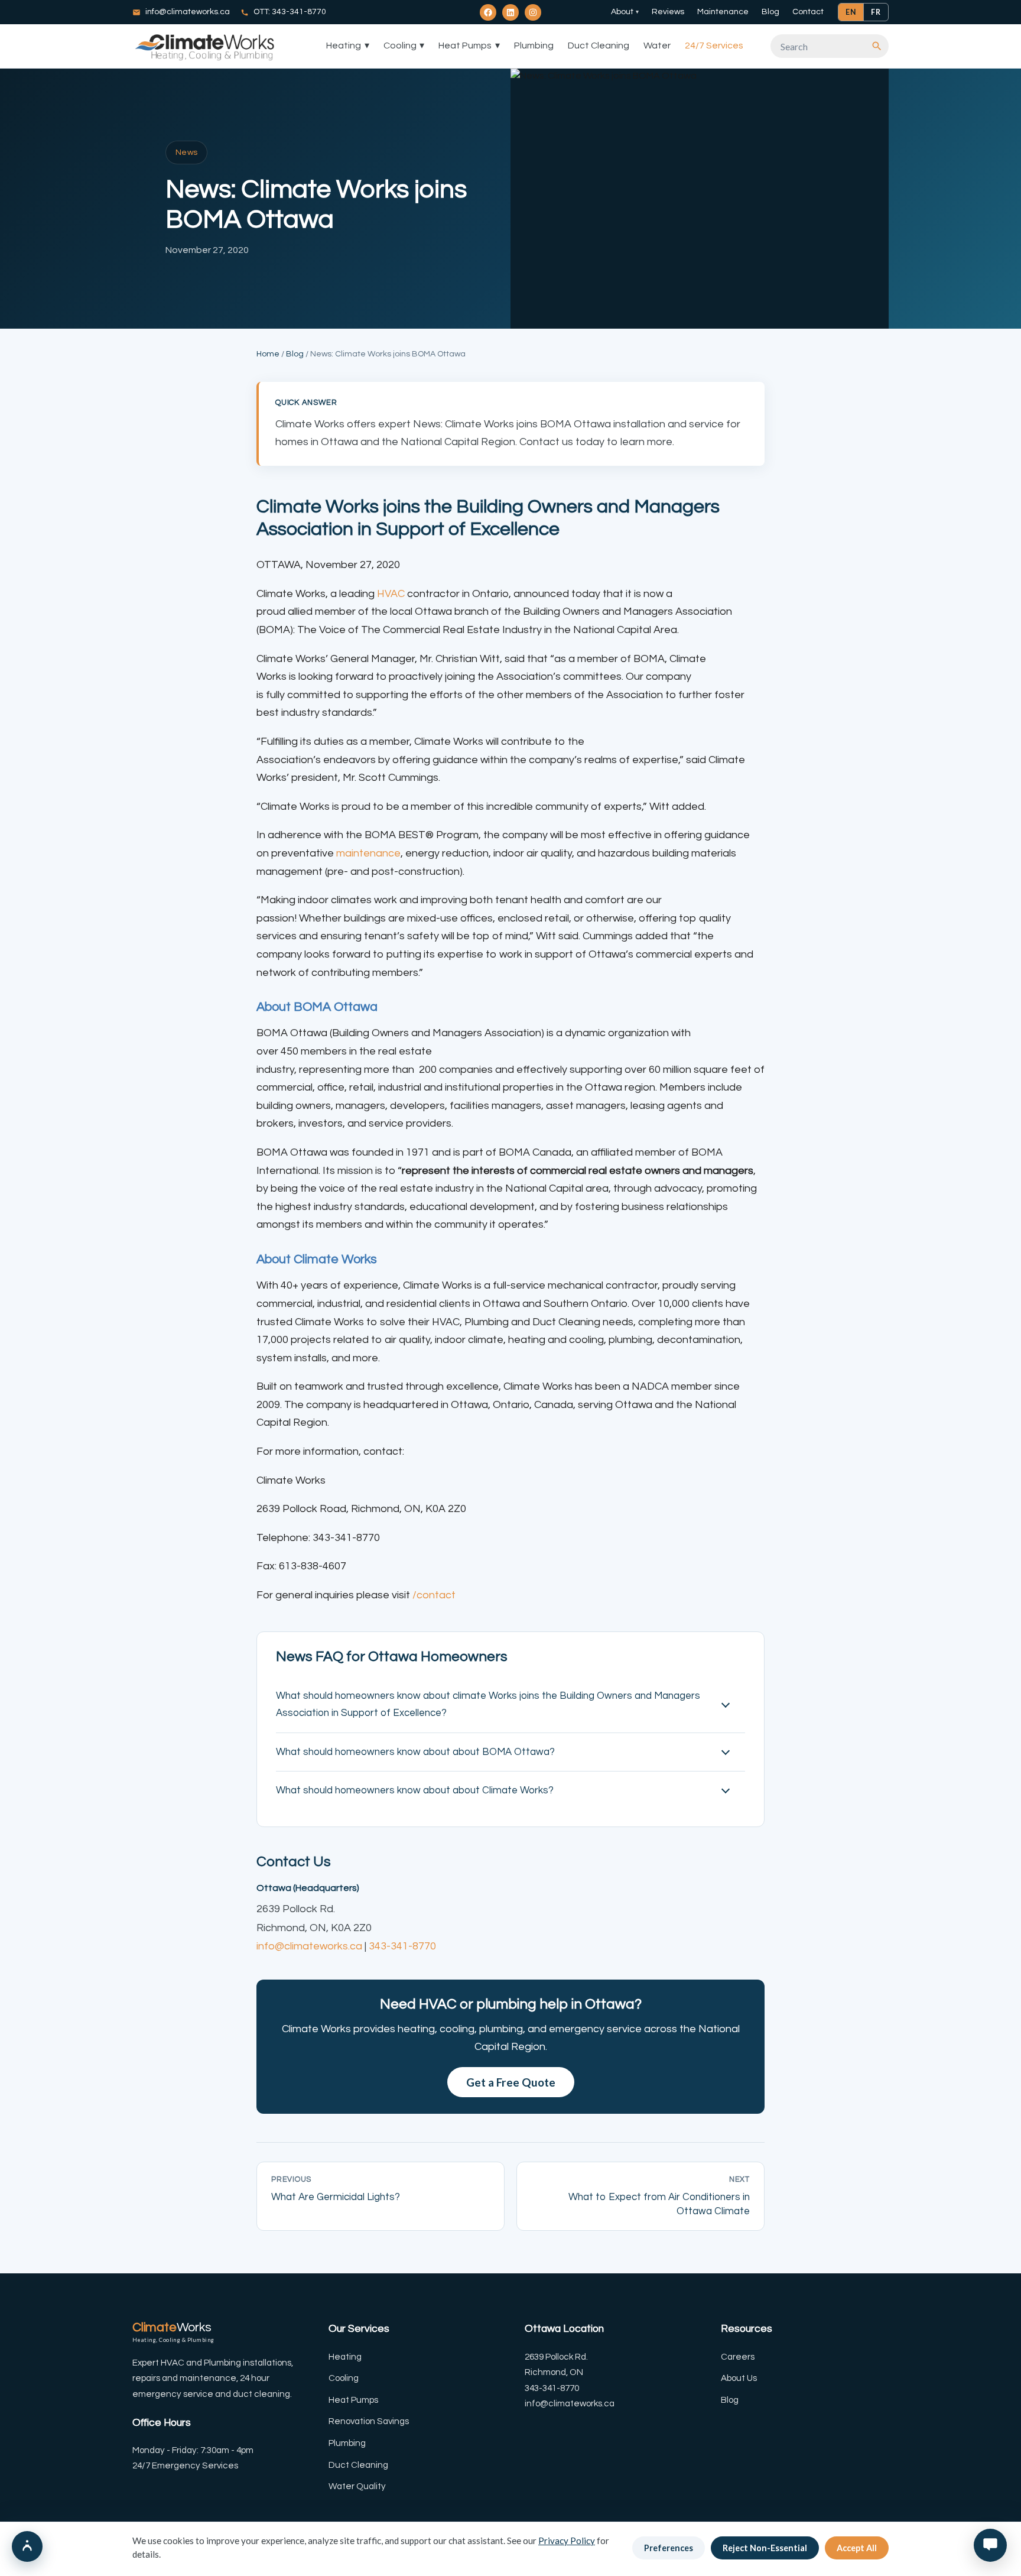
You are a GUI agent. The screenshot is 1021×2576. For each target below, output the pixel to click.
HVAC (391, 594)
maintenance (368, 853)
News (186, 153)
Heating (348, 46)
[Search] (877, 46)
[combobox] (824, 46)
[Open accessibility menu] (27, 2546)
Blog (770, 12)
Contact (808, 12)
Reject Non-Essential (765, 2548)
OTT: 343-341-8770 (290, 12)
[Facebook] (488, 12)
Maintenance (723, 12)
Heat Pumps (469, 46)
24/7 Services (714, 46)
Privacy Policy (567, 2541)
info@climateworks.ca (188, 12)
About (625, 12)
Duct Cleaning (599, 46)
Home (268, 354)
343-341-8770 (402, 1946)
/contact (434, 1595)
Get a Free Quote (511, 2082)
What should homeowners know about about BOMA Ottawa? (415, 1752)
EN (851, 12)
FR (876, 12)
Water (657, 46)
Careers (738, 2357)
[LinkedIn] (510, 12)
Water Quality (357, 2486)
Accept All (857, 2548)
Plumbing (534, 46)
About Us (739, 2378)
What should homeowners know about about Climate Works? (415, 1790)
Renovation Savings (369, 2421)
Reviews (668, 12)
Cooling (404, 46)
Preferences (669, 2548)
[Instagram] (533, 12)
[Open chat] (990, 2545)
